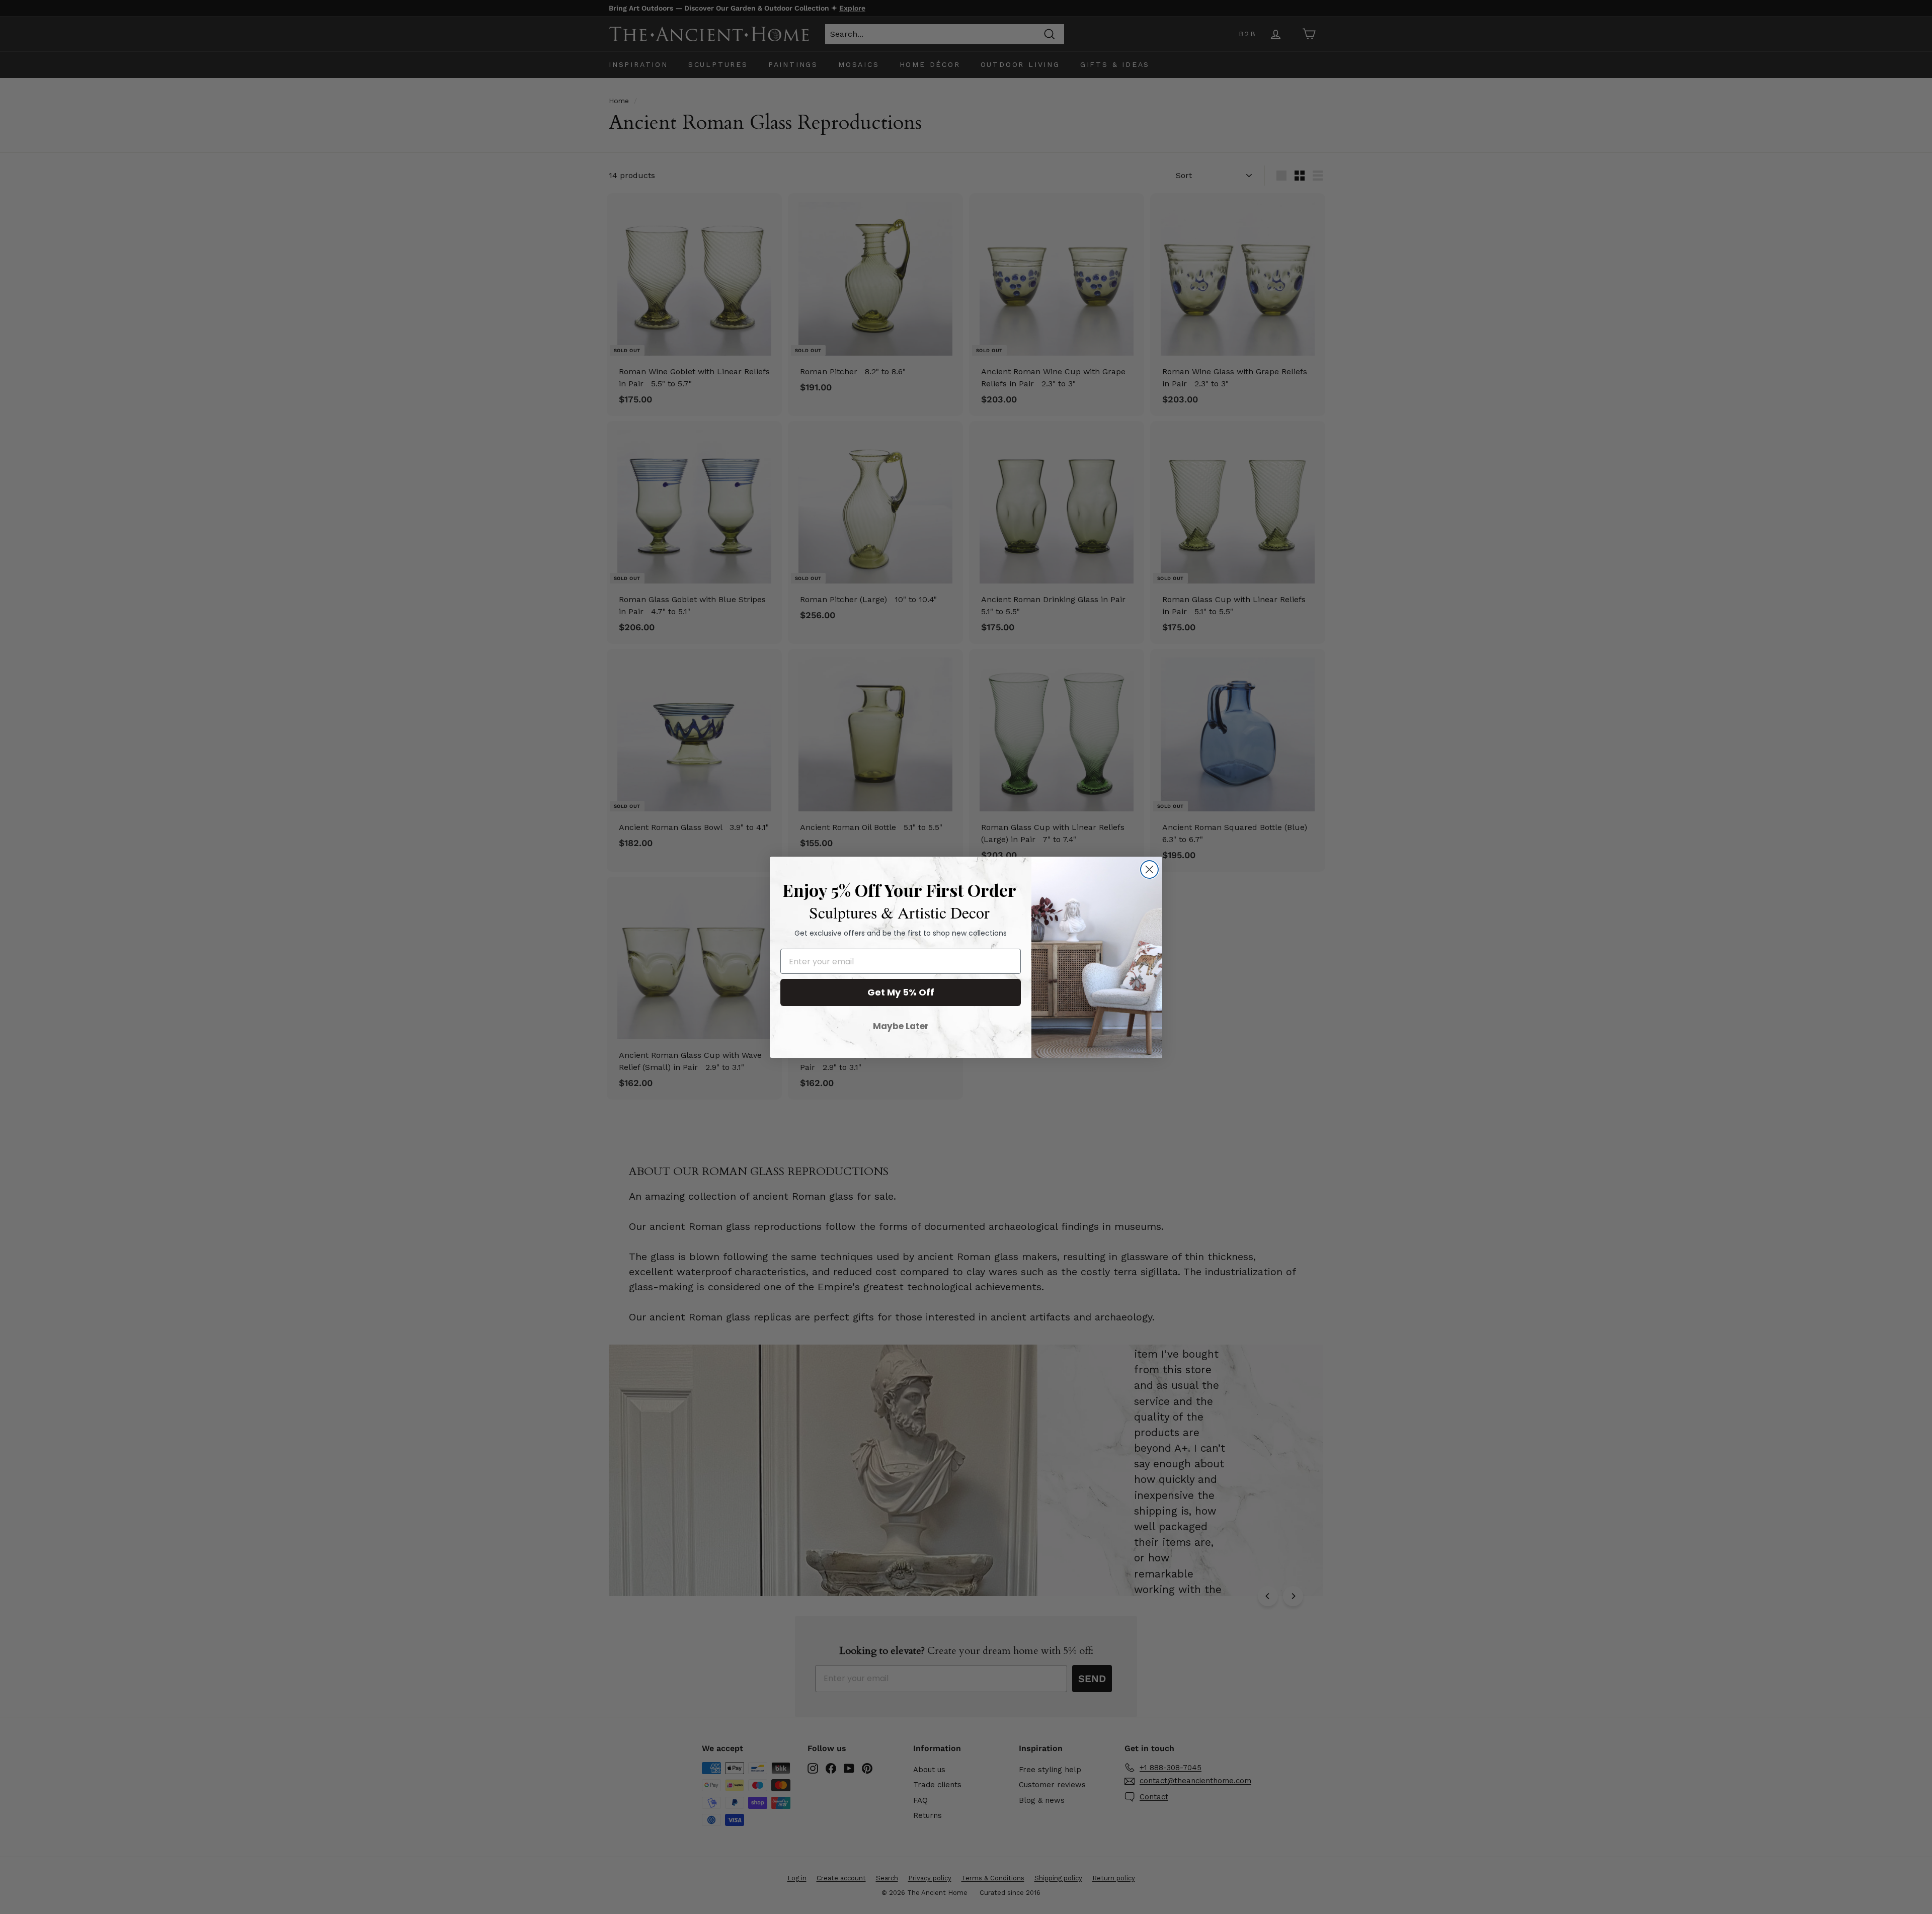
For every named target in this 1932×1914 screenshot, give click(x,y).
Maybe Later (901, 1026)
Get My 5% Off (901, 992)
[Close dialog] (1149, 869)
